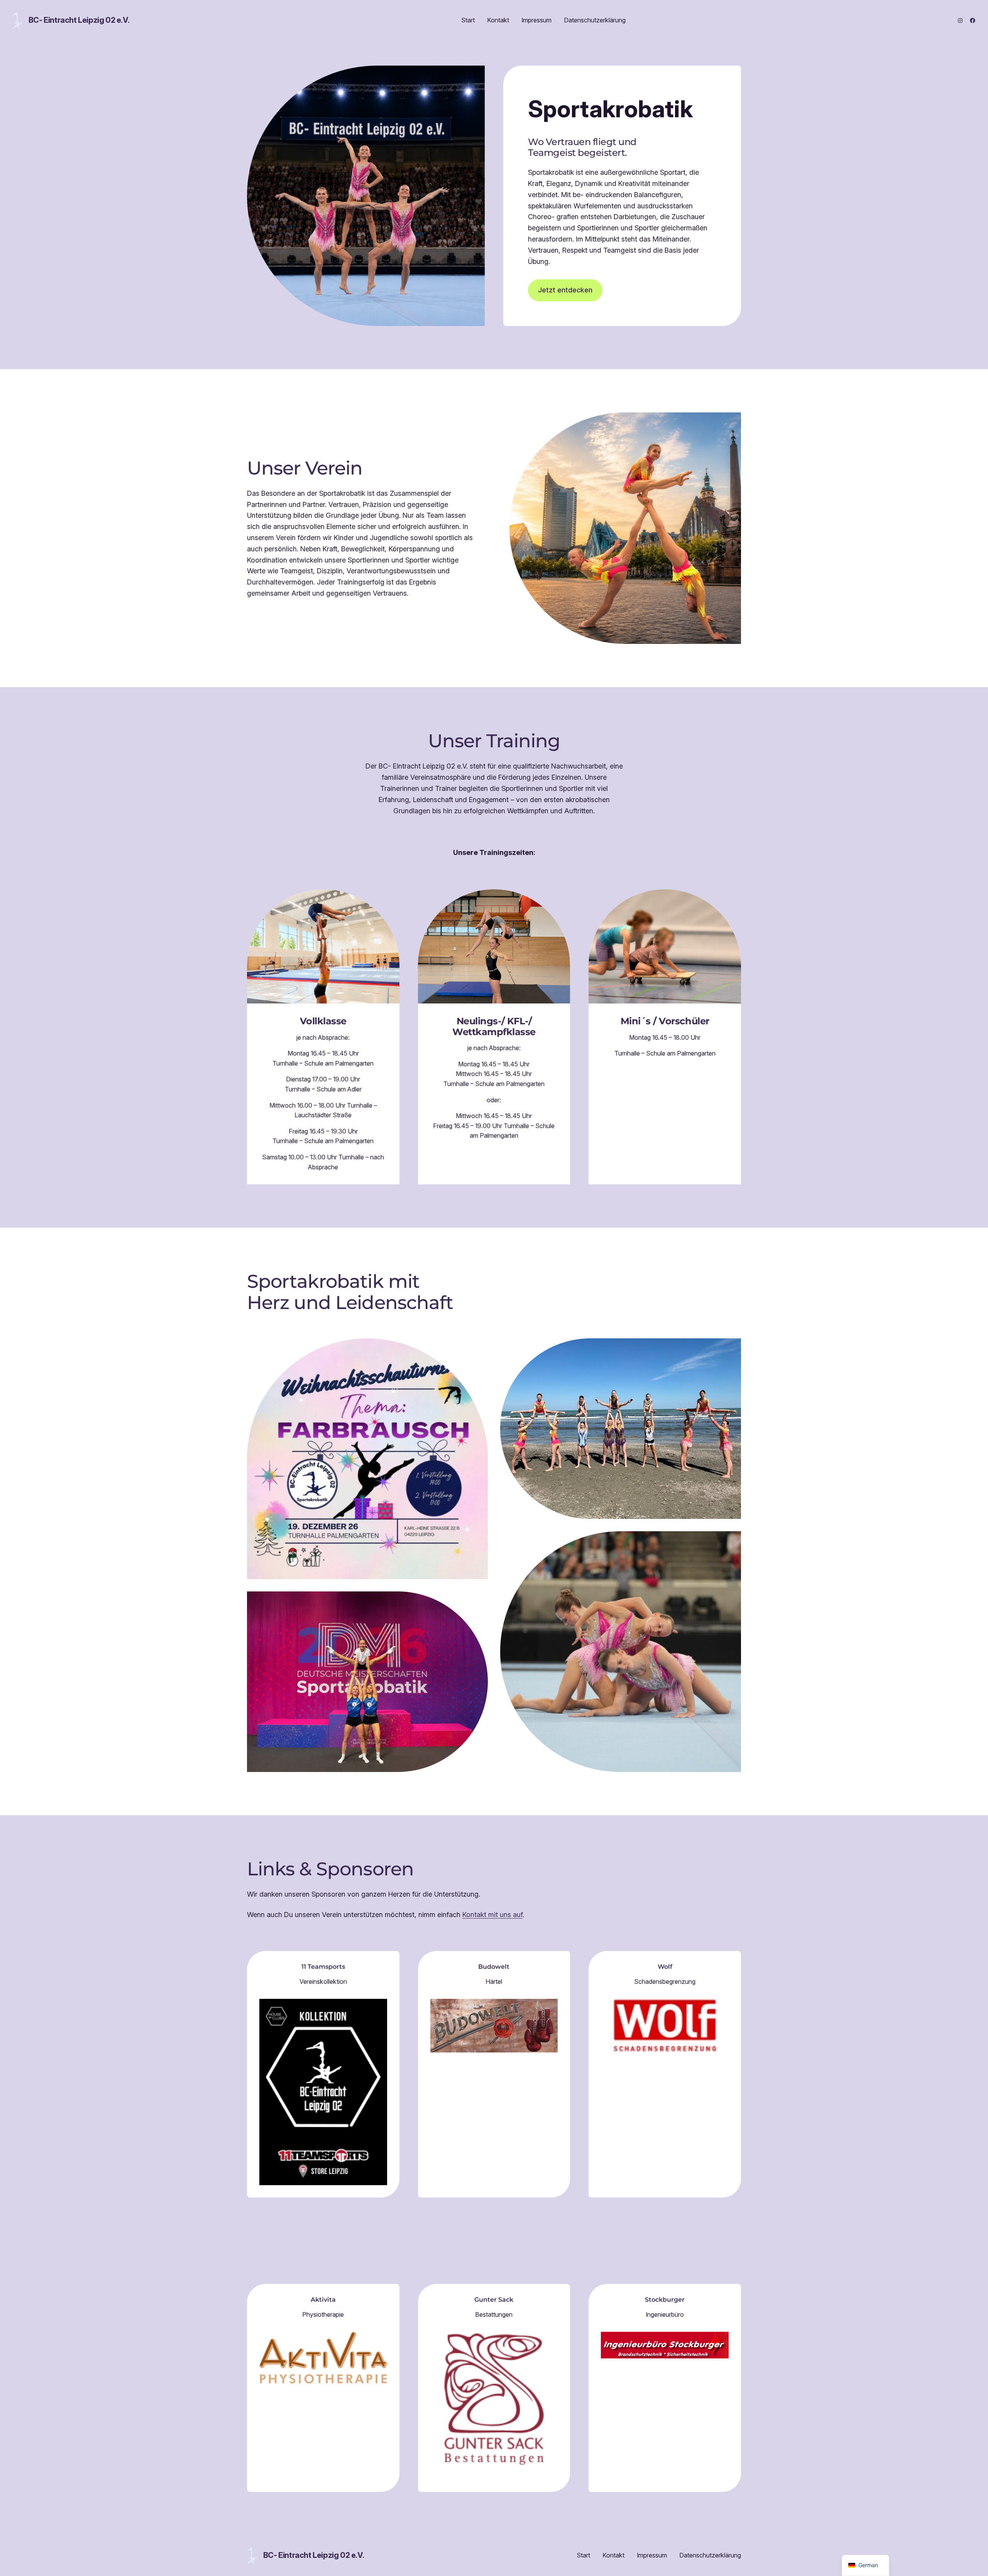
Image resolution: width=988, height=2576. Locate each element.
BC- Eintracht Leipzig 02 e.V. (79, 20)
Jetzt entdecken (565, 290)
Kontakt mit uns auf (492, 1915)
